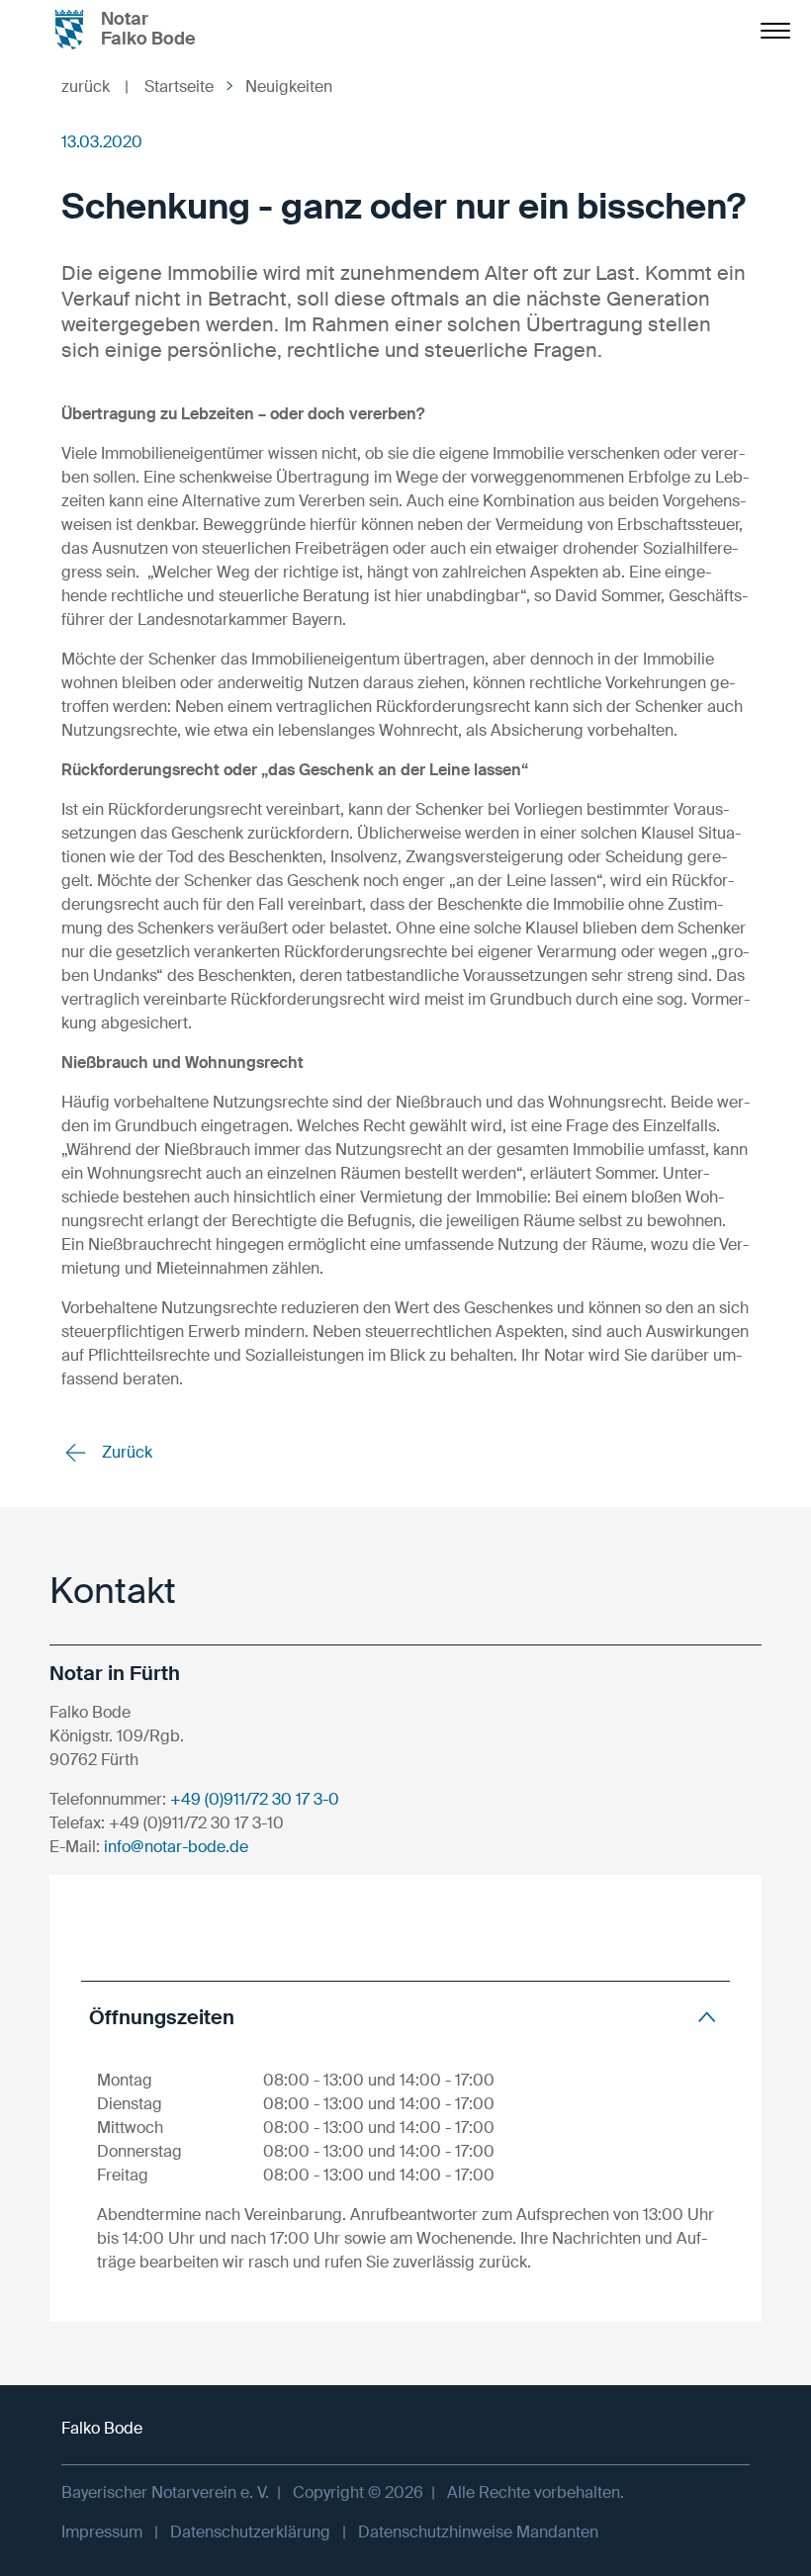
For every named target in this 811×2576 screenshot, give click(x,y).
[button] (405, 2017)
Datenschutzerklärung (250, 2532)
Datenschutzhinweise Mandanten (478, 2532)
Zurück (125, 1452)
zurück (95, 87)
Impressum (102, 2532)
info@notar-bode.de (176, 1847)
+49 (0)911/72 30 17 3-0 (255, 1799)
